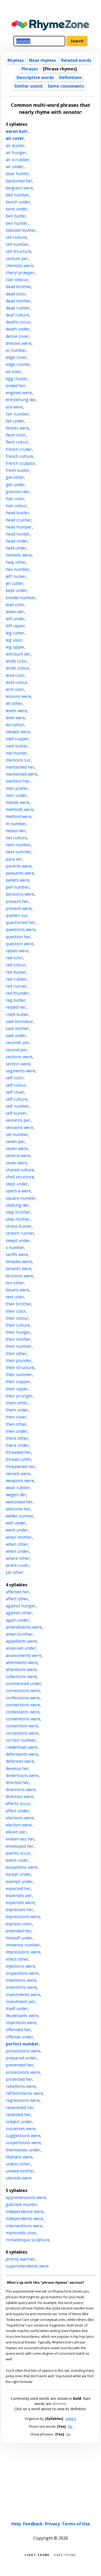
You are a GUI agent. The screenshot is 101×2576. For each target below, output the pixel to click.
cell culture (16, 237)
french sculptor (21, 463)
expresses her (19, 1910)
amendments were (24, 1627)
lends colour (18, 668)
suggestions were (23, 2136)
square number (21, 1198)
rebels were (17, 951)
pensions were (20, 894)
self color (15, 1078)
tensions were (19, 1276)
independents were (24, 2218)
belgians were (19, 188)
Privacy (52, 2524)
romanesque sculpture (28, 2240)
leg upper (15, 647)
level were (15, 718)
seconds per (17, 1042)
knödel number (21, 598)
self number (17, 1106)
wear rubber (18, 1488)
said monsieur (19, 1021)
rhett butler (17, 1014)
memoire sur (18, 760)
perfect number (22, 2044)
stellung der (17, 1205)
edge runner (18, 364)
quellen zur (17, 915)
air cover (15, 138)
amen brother (19, 1634)
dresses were (19, 343)
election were (19, 1825)
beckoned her (19, 181)
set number (17, 1134)
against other (19, 1613)
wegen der (16, 1495)
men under (16, 795)
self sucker (16, 1113)
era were (14, 407)
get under (15, 485)
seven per (15, 1141)
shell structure (20, 1177)
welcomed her (19, 1502)
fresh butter (18, 470)
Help (16, 2524)
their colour (17, 1318)
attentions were (21, 1669)
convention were (22, 1726)
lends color (16, 661)
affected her (17, 1592)
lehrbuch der (18, 654)
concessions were (23, 1690)
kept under (16, 590)
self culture (17, 1099)
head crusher (19, 520)
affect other (17, 1599)
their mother (18, 1339)
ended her (16, 386)
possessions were (23, 2051)
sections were (19, 1057)
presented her (20, 2065)
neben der (16, 831)
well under (16, 1523)
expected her (18, 1888)
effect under (17, 1811)
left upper (15, 626)
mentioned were (21, 774)
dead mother (18, 301)
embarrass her (20, 1839)
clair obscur (17, 280)
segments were (21, 1071)
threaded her (18, 1452)
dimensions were (22, 1775)
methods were (20, 809)
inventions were (21, 1987)
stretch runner (20, 1233)
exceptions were (21, 1867)
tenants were (19, 1269)
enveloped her (20, 1846)
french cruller (19, 449)
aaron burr (17, 131)
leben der (15, 612)
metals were (17, 802)
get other (15, 477)
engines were (19, 393)
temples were (19, 1261)
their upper (17, 1389)
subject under (19, 2122)
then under (17, 1431)
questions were (21, 929)
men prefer (17, 788)
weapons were (20, 1481)
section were (18, 1064)
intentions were (21, 1980)
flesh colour (17, 442)
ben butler (16, 216)
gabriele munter (21, 2204)
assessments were (24, 1655)
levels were (16, 711)
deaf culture (17, 315)
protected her (19, 2079)
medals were (18, 732)
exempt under (19, 1881)
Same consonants (66, 86)
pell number (17, 887)
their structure (20, 1368)
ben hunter (17, 223)
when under (17, 1551)
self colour (16, 1085)
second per (16, 1050)
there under (17, 1445)
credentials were (22, 1747)
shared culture (20, 1170)
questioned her (20, 922)
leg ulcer (14, 640)
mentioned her (20, 767)
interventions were (24, 2226)
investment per (20, 2002)
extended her (19, 1931)
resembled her (20, 2108)
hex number (17, 569)
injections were (20, 1966)
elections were (20, 1818)
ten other (15, 1283)
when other (17, 1544)
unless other (18, 2164)
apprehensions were (26, 2197)
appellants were (21, 1641)
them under (17, 1410)
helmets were (19, 555)
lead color (15, 605)
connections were (23, 1705)
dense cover (17, 336)
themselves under (23, 2150)
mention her (18, 781)
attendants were (22, 1662)
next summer (19, 852)
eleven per (16, 1832)
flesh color (16, 435)
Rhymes (16, 60)
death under (18, 329)
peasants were (20, 873)
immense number (23, 1945)
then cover (16, 1417)
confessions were (23, 1698)
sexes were (16, 1163)
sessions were (19, 1127)
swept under (18, 1240)
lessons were (18, 696)
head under (17, 541)
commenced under (24, 1683)
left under (15, 619)
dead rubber (18, 308)
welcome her (18, 1509)
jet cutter (15, 583)
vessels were (18, 1474)
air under (15, 167)
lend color (15, 675)
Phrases (30, 69)
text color (15, 1297)
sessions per (18, 1120)
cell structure (18, 251)
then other (16, 1424)
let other (14, 703)
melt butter (17, 746)
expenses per (19, 1895)
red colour (16, 965)
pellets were (17, 880)
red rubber (16, 979)
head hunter (18, 534)
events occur (18, 1853)
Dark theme (65, 2555)
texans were (17, 1290)
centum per (17, 259)
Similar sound (28, 86)
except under (18, 1874)
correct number (21, 1740)
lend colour (17, 682)
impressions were (23, 1952)
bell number (17, 195)
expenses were (20, 1903)
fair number (17, 414)
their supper (18, 1382)
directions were (21, 1789)
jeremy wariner (20, 2259)
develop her (17, 1768)
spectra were (18, 1191)
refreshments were (24, 2093)
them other (17, 1403)
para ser (14, 859)
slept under (17, 1184)
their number (19, 1346)
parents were (19, 866)
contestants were (23, 1712)
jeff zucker (16, 576)
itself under (17, 2009)
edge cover (16, 357)
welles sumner (20, 1516)
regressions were (23, 2100)
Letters (71, 2419)
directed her (17, 1782)
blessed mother (21, 230)
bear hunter (17, 174)
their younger (19, 1396)
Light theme (37, 2555)
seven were (17, 1148)
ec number (16, 350)
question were (20, 944)
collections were (21, 1676)
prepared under (21, 2058)
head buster (17, 513)
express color (19, 1924)
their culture (18, 1325)
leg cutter (15, 633)
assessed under (21, 1648)
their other (16, 1353)
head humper (19, 527)
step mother (18, 1219)
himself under (19, 1938)
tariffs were (17, 1254)
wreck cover (17, 1565)
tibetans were (19, 2157)
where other (18, 1558)
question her (18, 937)
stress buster (19, 1226)
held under (16, 548)
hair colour (16, 506)
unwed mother (20, 2171)
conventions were (23, 1719)
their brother (19, 1304)
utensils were (19, 2178)
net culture (16, 838)
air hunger (16, 153)
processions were (23, 2072)
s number (15, 1247)
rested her (16, 1007)
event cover (17, 1860)
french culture (19, 456)
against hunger (21, 1606)
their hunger (18, 1332)
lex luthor (15, 725)
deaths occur (18, 322)
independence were (25, 2211)
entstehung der (21, 400)
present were (19, 908)
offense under (19, 2037)
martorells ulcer (21, 2233)
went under (17, 1530)
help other (16, 562)
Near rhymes (42, 60)
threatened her (20, 1467)
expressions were (23, 1917)
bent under (17, 209)
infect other (17, 1959)
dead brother (19, 287)
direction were (20, 1796)
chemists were (20, 266)
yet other (15, 1572)
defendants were (22, 1754)
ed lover (13, 372)
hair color (15, 499)
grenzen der (18, 492)
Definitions (70, 77)
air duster (15, 146)
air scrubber (18, 160)
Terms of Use (76, 2524)
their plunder (19, 1360)
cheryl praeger (20, 273)
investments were (23, 1994)
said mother (17, 1028)
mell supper (17, 739)
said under (16, 1035)
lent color (15, 689)
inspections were (22, 1973)
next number (18, 845)
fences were (17, 428)
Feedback (33, 2524)
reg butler (16, 1000)
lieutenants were (22, 2016)
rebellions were (21, 2086)
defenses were (20, 1761)
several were (18, 1155)
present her (17, 901)
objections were (21, 2023)
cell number (17, 244)
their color (16, 1311)
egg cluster (17, 379)
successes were (21, 2129)
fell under (15, 421)
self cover (15, 1092)
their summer (19, 1375)
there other (17, 1438)
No (70, 2426)
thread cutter (19, 1459)
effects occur (18, 1804)
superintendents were (27, 2266)
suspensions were (23, 2143)
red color (14, 958)
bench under (18, 202)
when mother (19, 1537)
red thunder (17, 993)
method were (19, 816)
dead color (16, 294)
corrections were (22, 1733)
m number (16, 824)
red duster (16, 972)
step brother (18, 1212)
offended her (18, 2030)
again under (17, 1620)
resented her (18, 2115)
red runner (16, 986)
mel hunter (16, 753)
